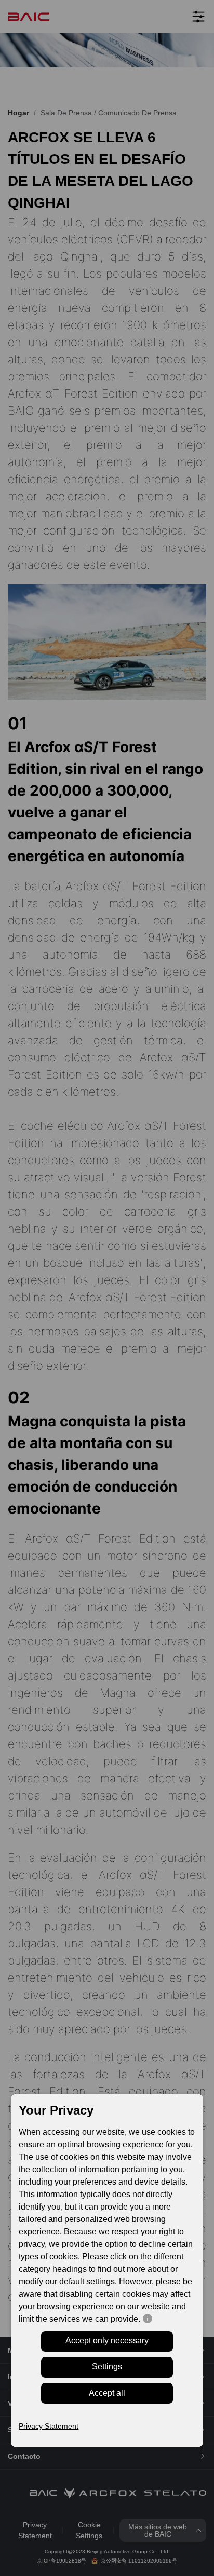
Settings (107, 2367)
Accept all (107, 2393)
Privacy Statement (49, 2426)
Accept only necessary (107, 2341)
